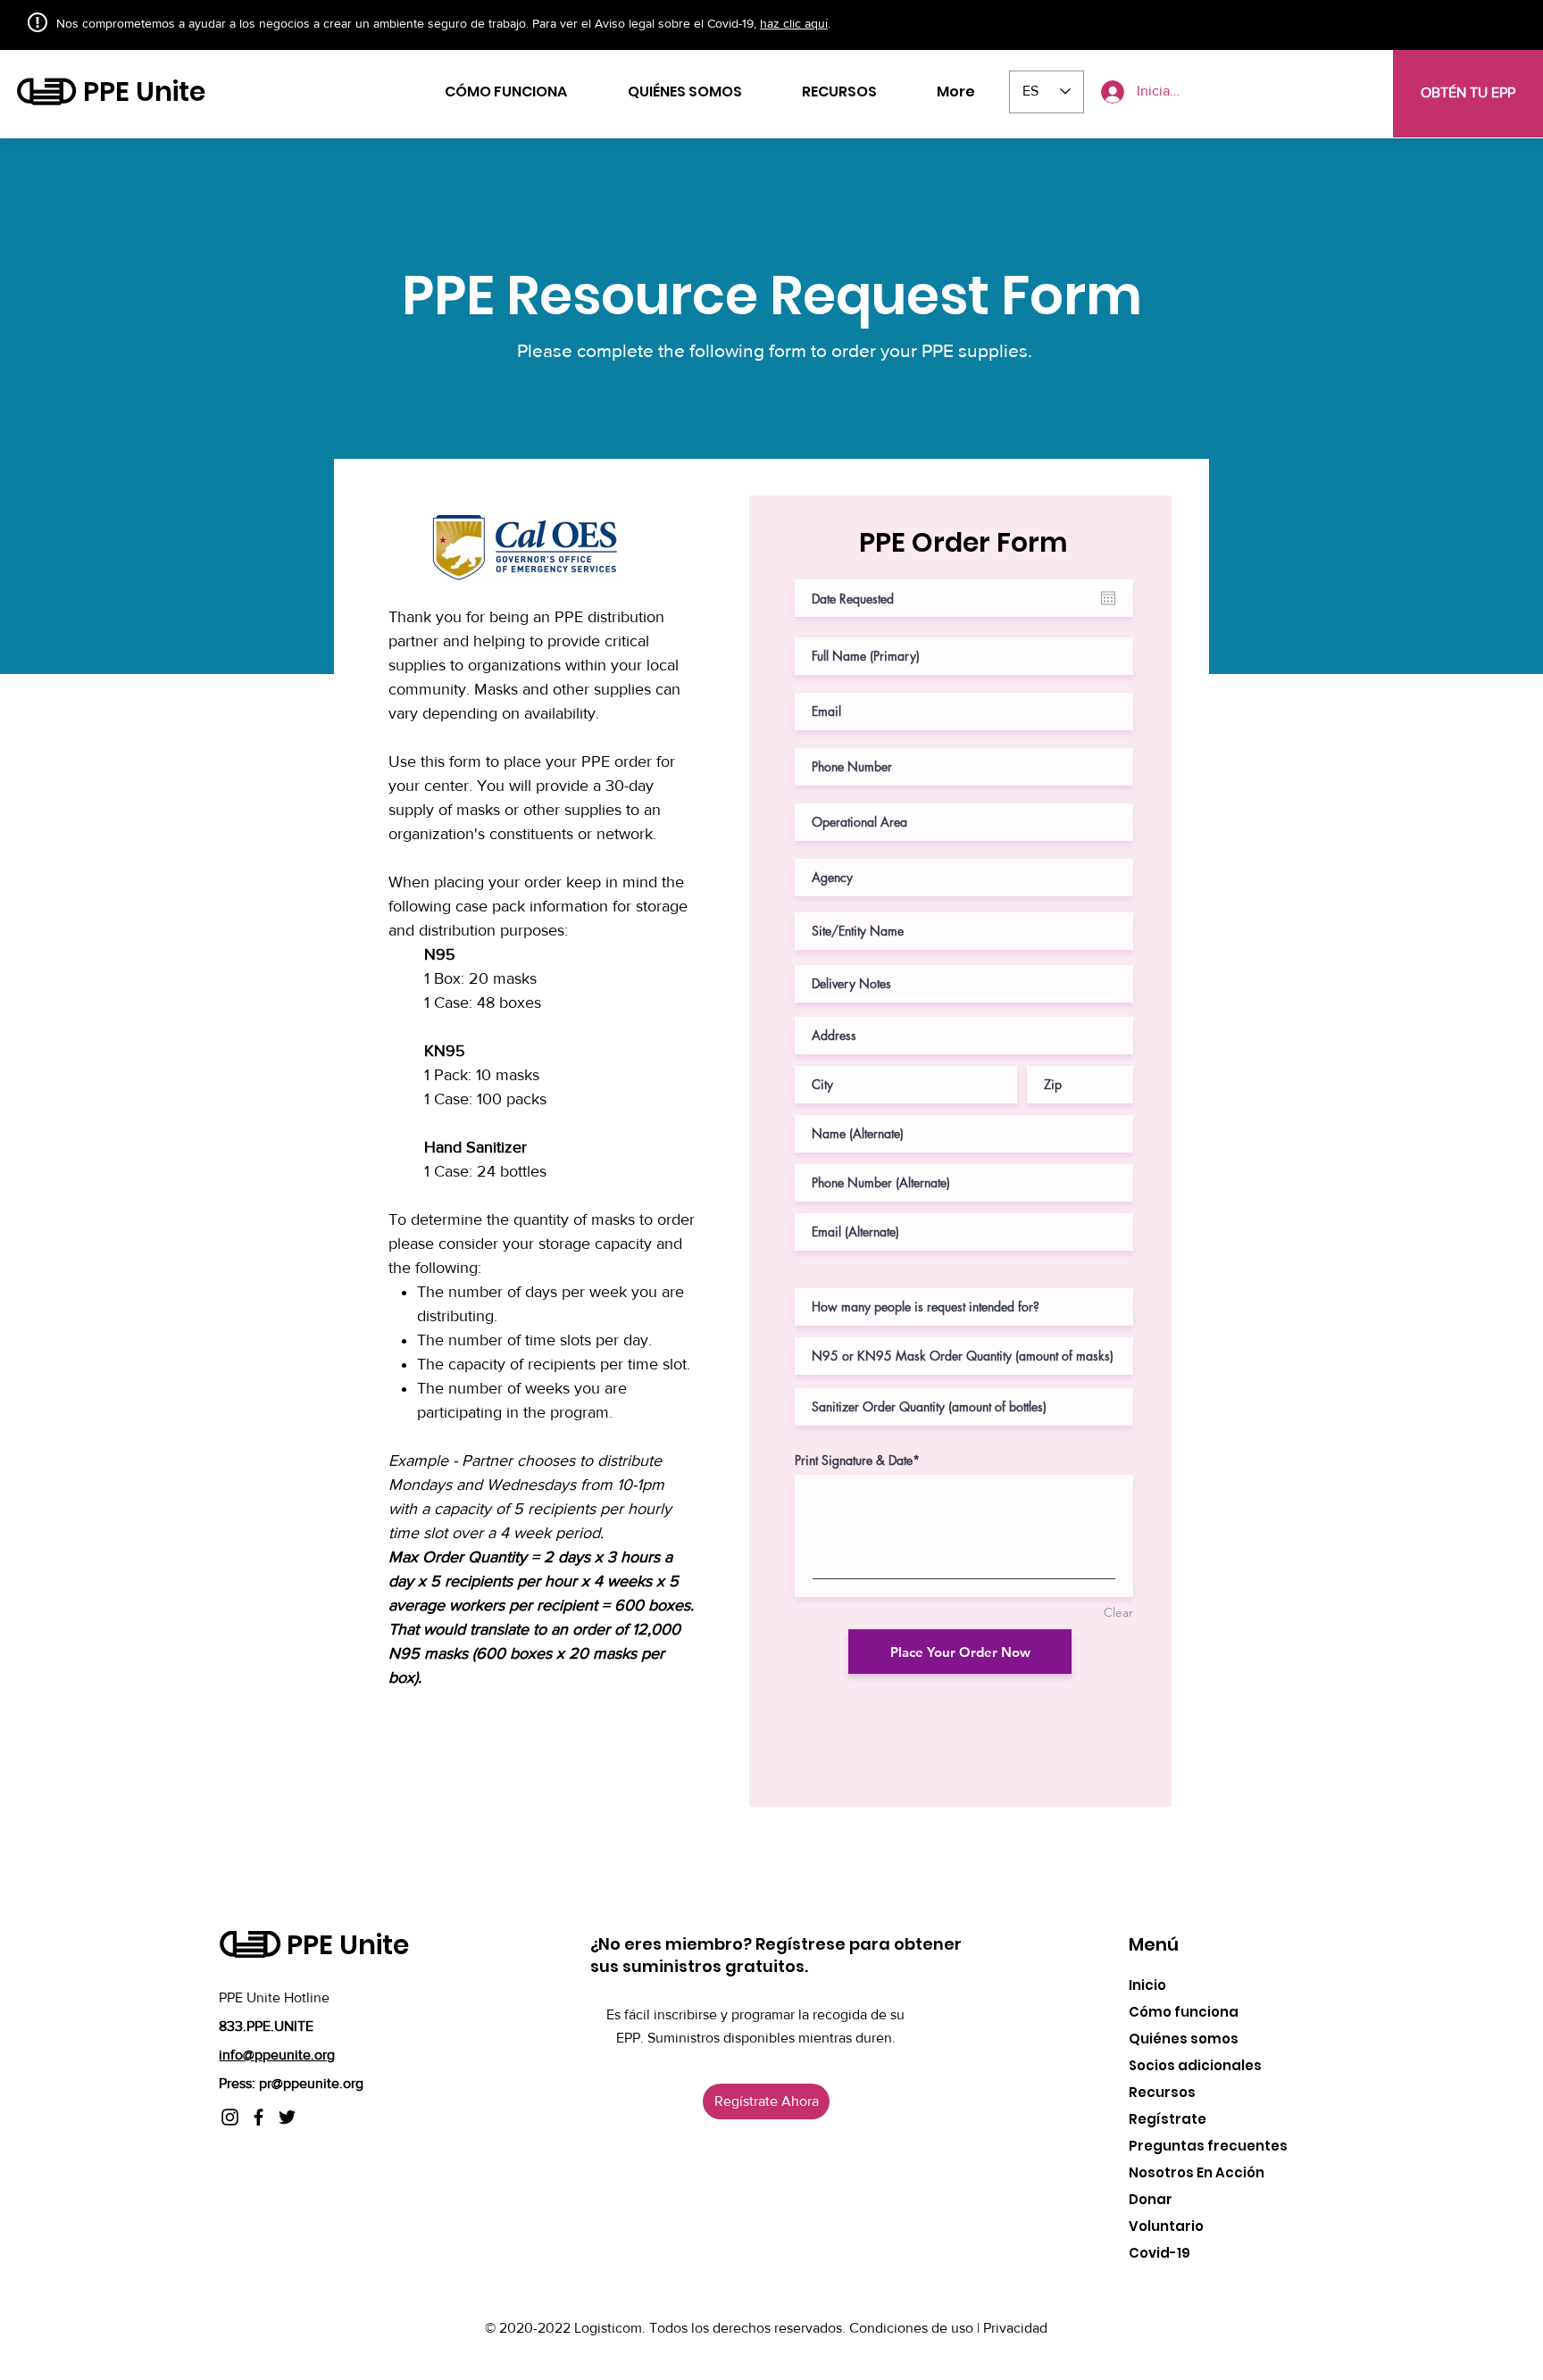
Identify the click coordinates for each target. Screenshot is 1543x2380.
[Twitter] (287, 2117)
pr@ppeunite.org (311, 2083)
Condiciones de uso (913, 2328)
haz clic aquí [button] (794, 23)
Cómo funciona (1184, 2012)
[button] (1371, 81)
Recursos (1162, 2092)
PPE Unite (144, 92)
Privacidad (1015, 2328)
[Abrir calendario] (1108, 598)
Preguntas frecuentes (1208, 2146)
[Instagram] (230, 2117)
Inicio (1147, 1985)
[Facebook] (259, 2117)
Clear (1118, 1612)
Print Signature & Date (854, 1460)
